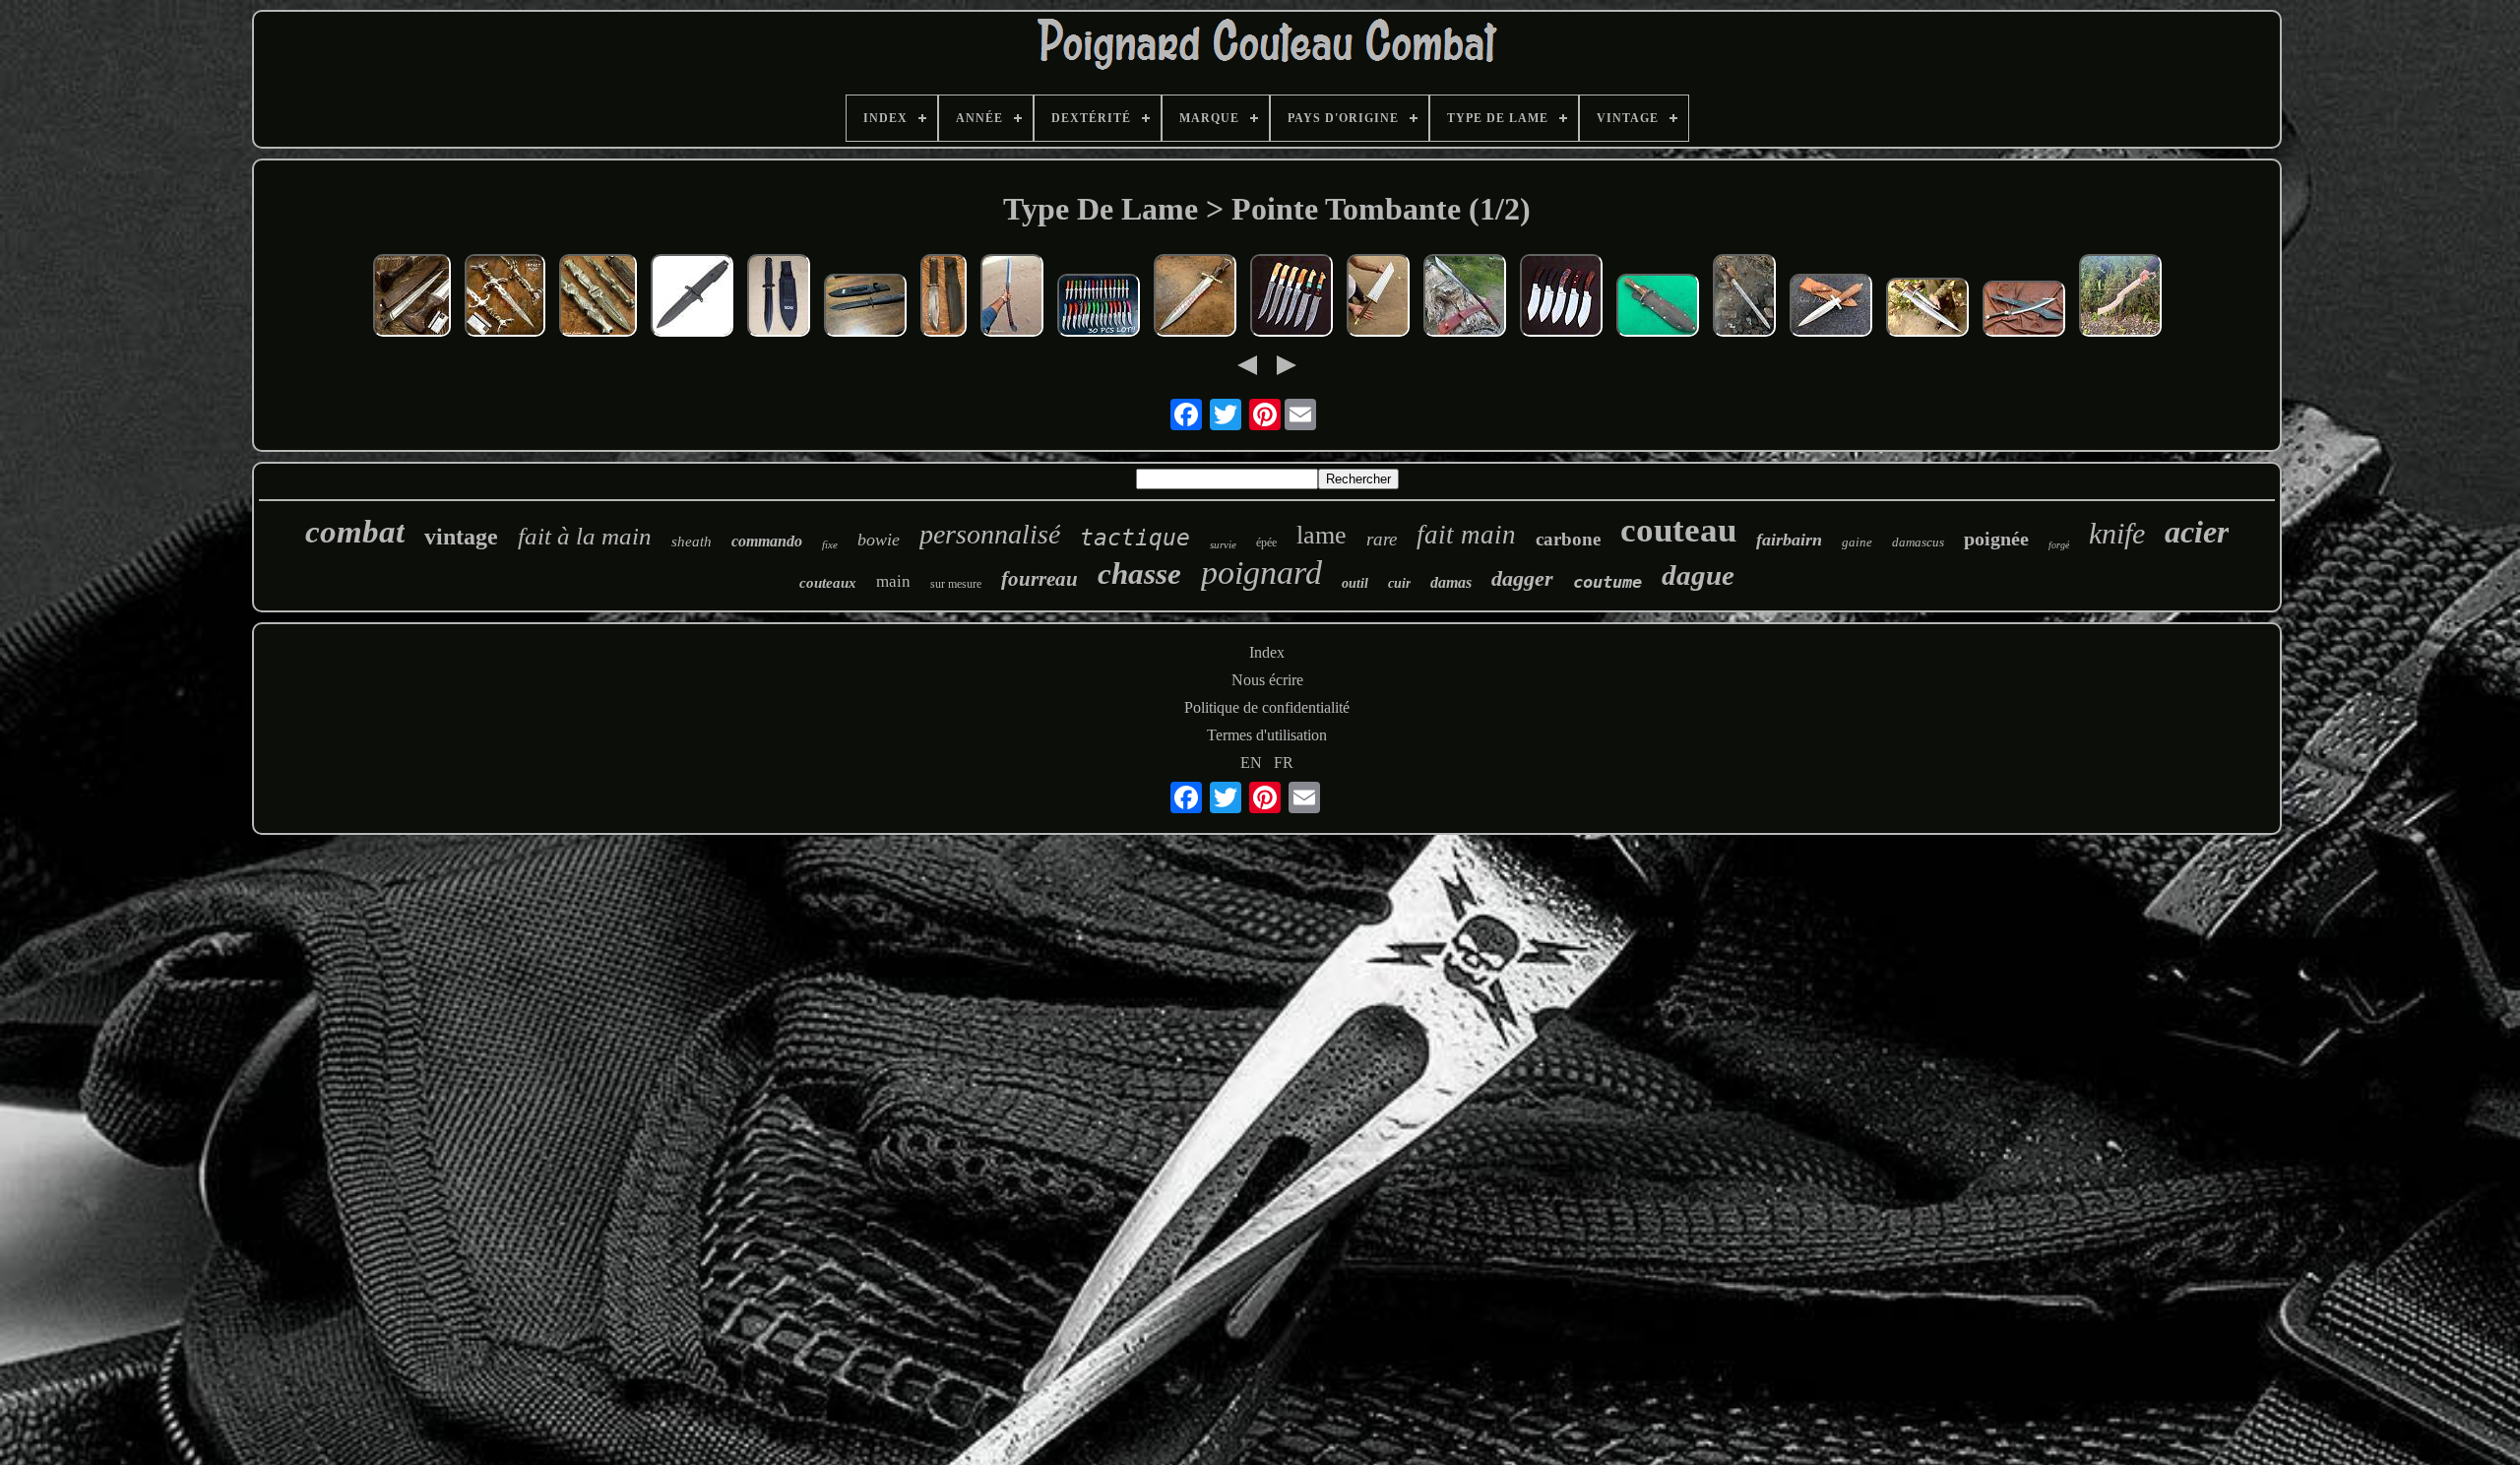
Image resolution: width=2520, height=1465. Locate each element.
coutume (1607, 582)
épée (1266, 542)
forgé (2059, 545)
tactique (1135, 538)
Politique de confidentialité (1267, 707)
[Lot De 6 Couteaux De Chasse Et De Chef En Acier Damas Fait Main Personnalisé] (1291, 297)
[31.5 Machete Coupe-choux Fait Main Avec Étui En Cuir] (2024, 311)
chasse (1139, 573)
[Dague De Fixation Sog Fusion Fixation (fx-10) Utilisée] (865, 307)
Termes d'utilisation (1267, 735)
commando (767, 541)
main (893, 581)
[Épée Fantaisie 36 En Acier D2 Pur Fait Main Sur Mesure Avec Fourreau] (1378, 297)
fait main (1466, 535)
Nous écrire (1267, 680)
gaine (1857, 542)
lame (1322, 535)
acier (2197, 532)
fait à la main (585, 536)
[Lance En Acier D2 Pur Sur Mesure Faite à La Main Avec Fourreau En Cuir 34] (1012, 297)
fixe (830, 544)
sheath (692, 541)
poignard (1261, 573)
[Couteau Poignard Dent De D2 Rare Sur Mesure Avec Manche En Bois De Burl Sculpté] (412, 297)
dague (1698, 575)
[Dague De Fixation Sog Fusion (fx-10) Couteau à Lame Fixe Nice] (779, 297)
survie (1223, 544)
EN (1251, 763)
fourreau (1039, 579)
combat (355, 532)
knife (2117, 533)
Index (1267, 652)
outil (1355, 583)
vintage (461, 537)
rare (1382, 539)
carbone (1568, 539)
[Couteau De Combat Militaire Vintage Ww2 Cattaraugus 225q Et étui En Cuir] (944, 297)
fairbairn (1789, 540)
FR (1284, 763)
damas (1451, 582)
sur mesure (956, 584)
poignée (1996, 539)
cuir (1399, 583)
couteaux (828, 583)
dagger (1522, 578)
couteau (1678, 530)
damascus (1918, 542)
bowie (879, 540)
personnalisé (990, 534)
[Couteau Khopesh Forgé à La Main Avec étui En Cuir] (2120, 297)
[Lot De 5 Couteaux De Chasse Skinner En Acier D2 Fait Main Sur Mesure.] (1561, 297)
